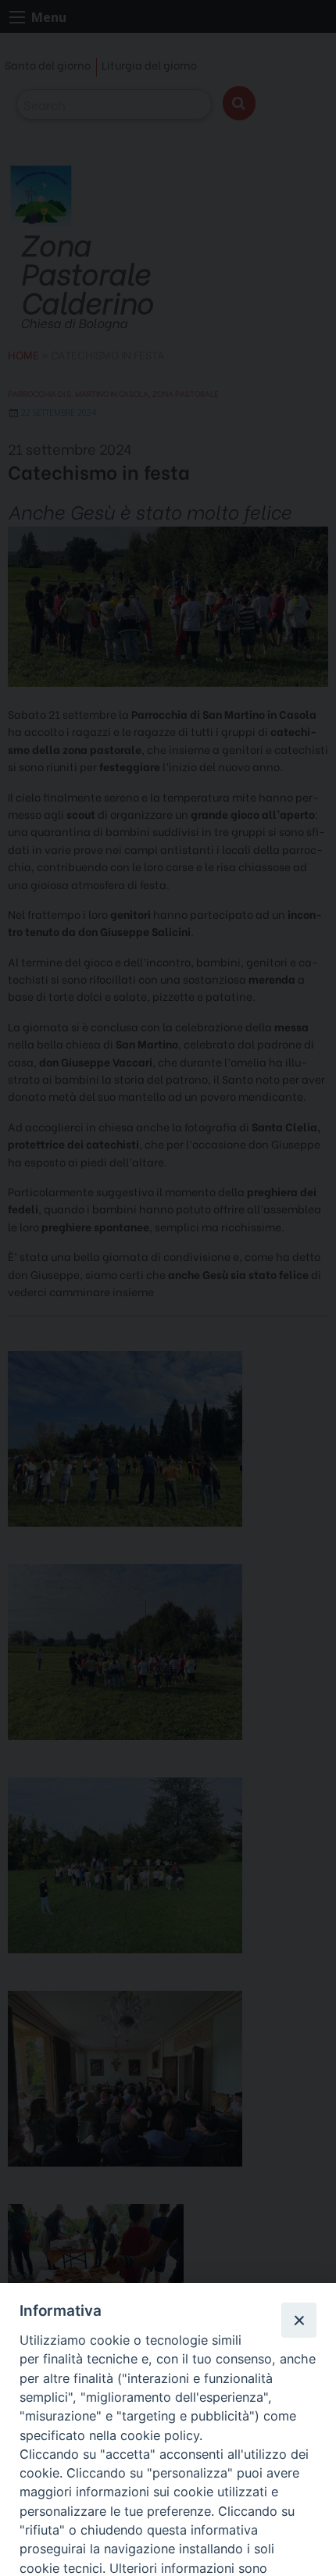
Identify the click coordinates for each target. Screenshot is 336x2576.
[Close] (298, 2320)
